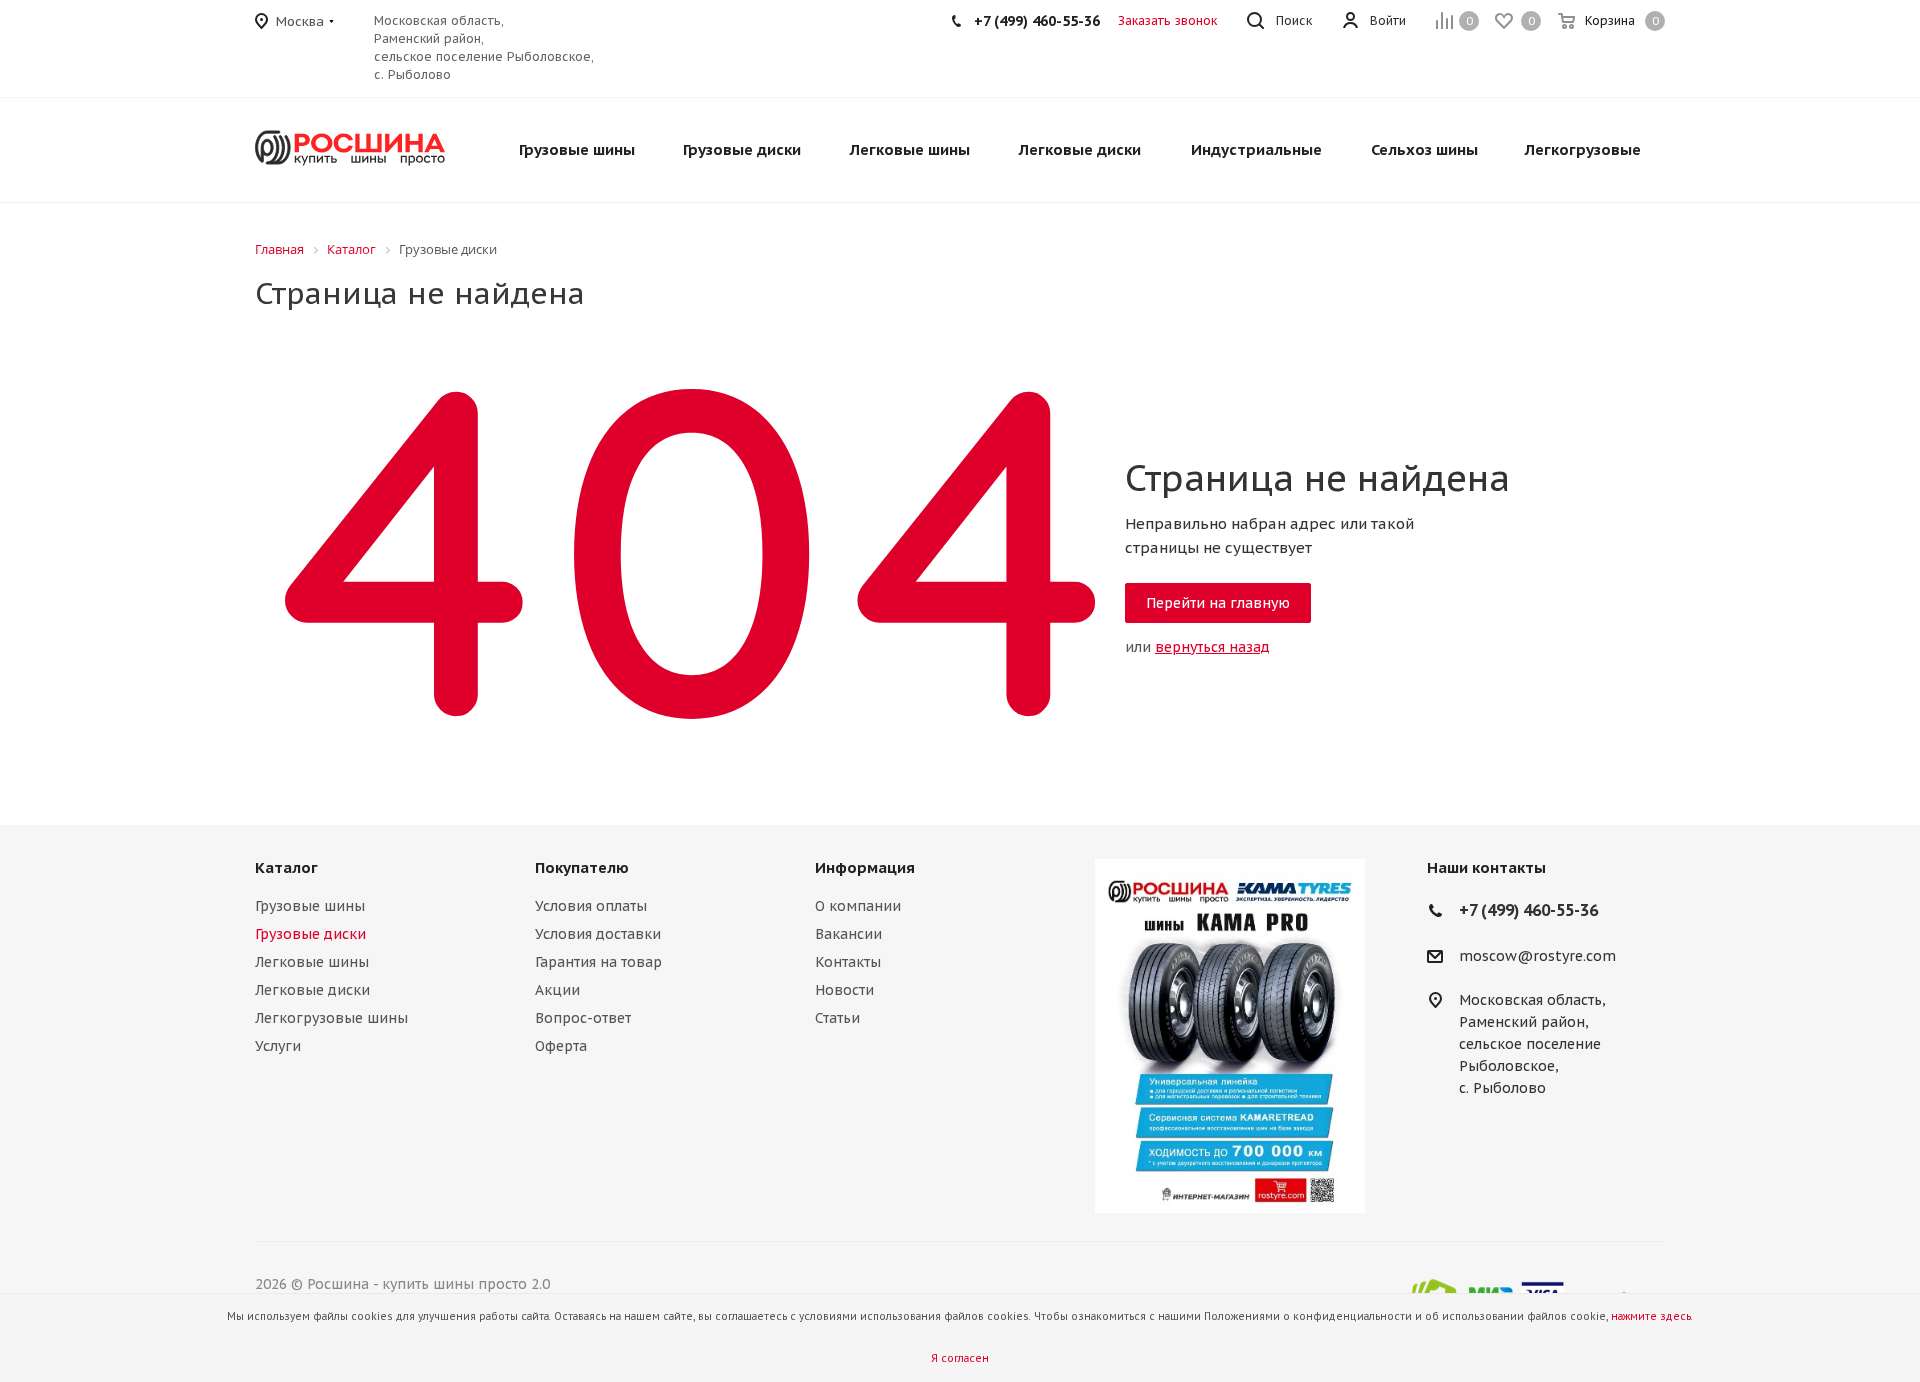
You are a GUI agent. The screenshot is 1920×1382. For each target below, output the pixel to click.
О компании (858, 906)
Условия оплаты (591, 906)
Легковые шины (312, 962)
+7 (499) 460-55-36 (1037, 21)
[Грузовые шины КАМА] (1230, 1036)
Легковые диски (312, 990)
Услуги (278, 1046)
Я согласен (960, 1358)
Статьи (837, 1018)
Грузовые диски (310, 934)
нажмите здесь (1651, 1316)
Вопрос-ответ (583, 1018)
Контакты (848, 962)
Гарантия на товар (598, 962)
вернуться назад (1212, 647)
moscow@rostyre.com (1537, 956)
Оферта (561, 1046)
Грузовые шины (310, 906)
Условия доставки (598, 934)
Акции (557, 990)
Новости (844, 990)
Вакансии (848, 934)
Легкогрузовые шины (331, 1018)
